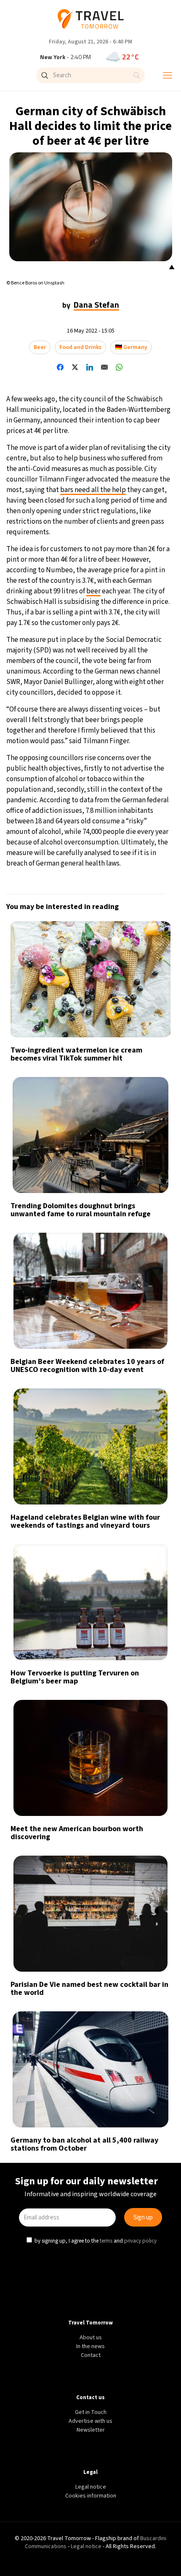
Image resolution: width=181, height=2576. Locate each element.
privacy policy (141, 1359)
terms (107, 1359)
